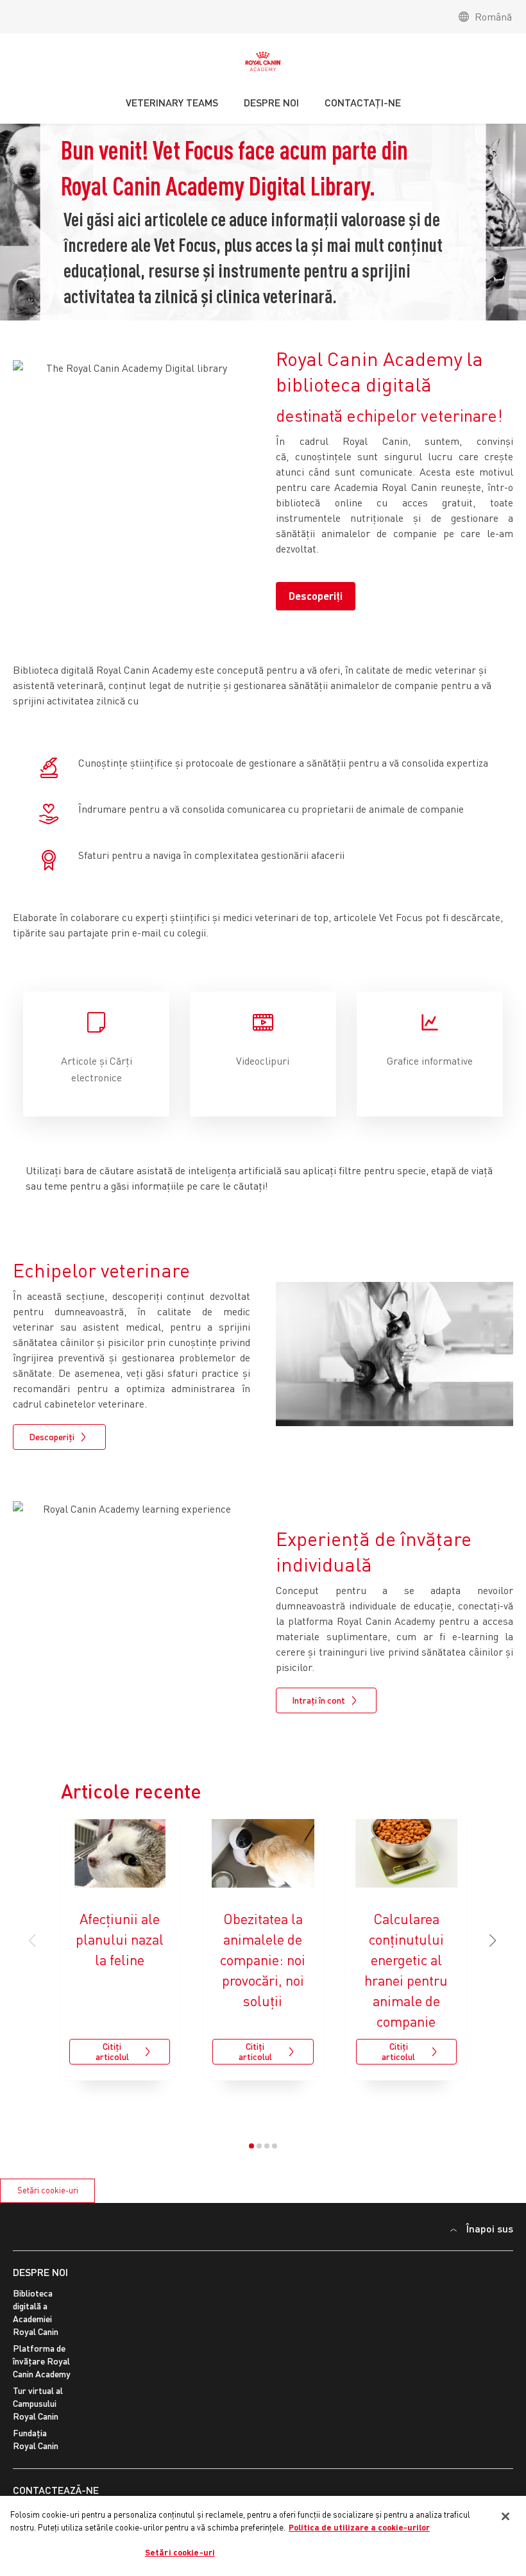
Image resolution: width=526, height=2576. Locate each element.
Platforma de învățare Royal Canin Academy (42, 2361)
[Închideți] (505, 2516)
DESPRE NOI (40, 2272)
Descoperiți (316, 596)
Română (493, 17)
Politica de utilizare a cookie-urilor (359, 2527)
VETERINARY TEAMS (172, 102)
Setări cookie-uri (48, 2190)
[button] (493, 1941)
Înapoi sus (490, 2228)
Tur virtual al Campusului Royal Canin (38, 2403)
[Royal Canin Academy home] (263, 65)
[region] (263, 2536)
